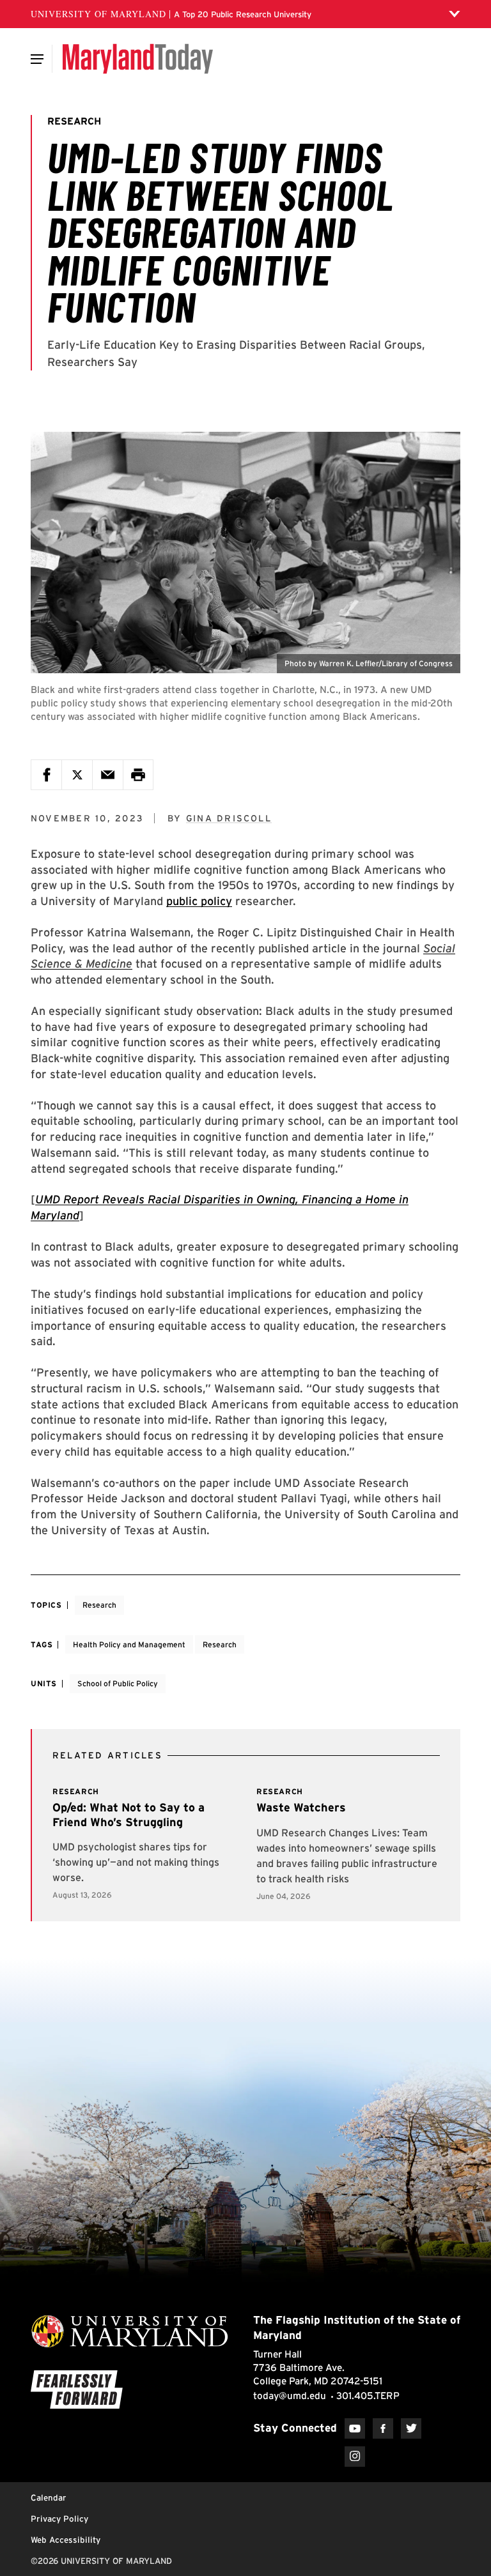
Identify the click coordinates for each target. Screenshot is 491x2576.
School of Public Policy (118, 1683)
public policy (199, 901)
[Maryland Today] (138, 59)
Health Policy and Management (129, 1644)
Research (99, 1605)
